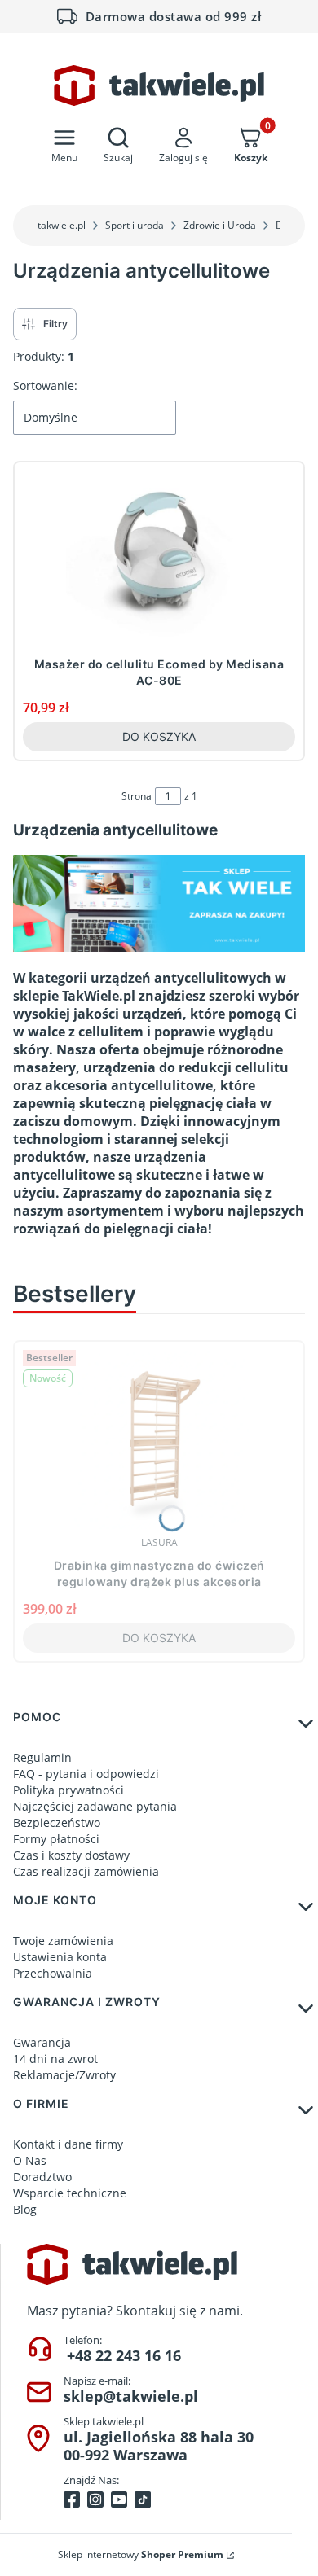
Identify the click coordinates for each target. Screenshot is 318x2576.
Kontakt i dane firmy (68, 2144)
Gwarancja (42, 2042)
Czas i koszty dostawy (71, 1855)
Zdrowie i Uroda (220, 225)
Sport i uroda (135, 225)
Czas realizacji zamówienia (86, 1871)
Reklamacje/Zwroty (64, 2075)
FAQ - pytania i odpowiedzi (86, 1774)
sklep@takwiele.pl (131, 2396)
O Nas (30, 2160)
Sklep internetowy (141, 2554)
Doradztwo (42, 2177)
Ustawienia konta (60, 1957)
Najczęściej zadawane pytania (95, 1806)
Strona (137, 796)
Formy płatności (56, 1839)
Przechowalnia (53, 1973)
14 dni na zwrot (55, 2059)
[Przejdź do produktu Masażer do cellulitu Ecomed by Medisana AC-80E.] (159, 560)
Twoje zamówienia (63, 1941)
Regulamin (42, 1757)
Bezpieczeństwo (57, 1822)
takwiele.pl (62, 225)
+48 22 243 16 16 (124, 2355)
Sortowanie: (45, 386)
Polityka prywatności (68, 1790)
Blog (25, 2209)
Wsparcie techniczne (70, 2193)
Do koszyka (159, 736)
